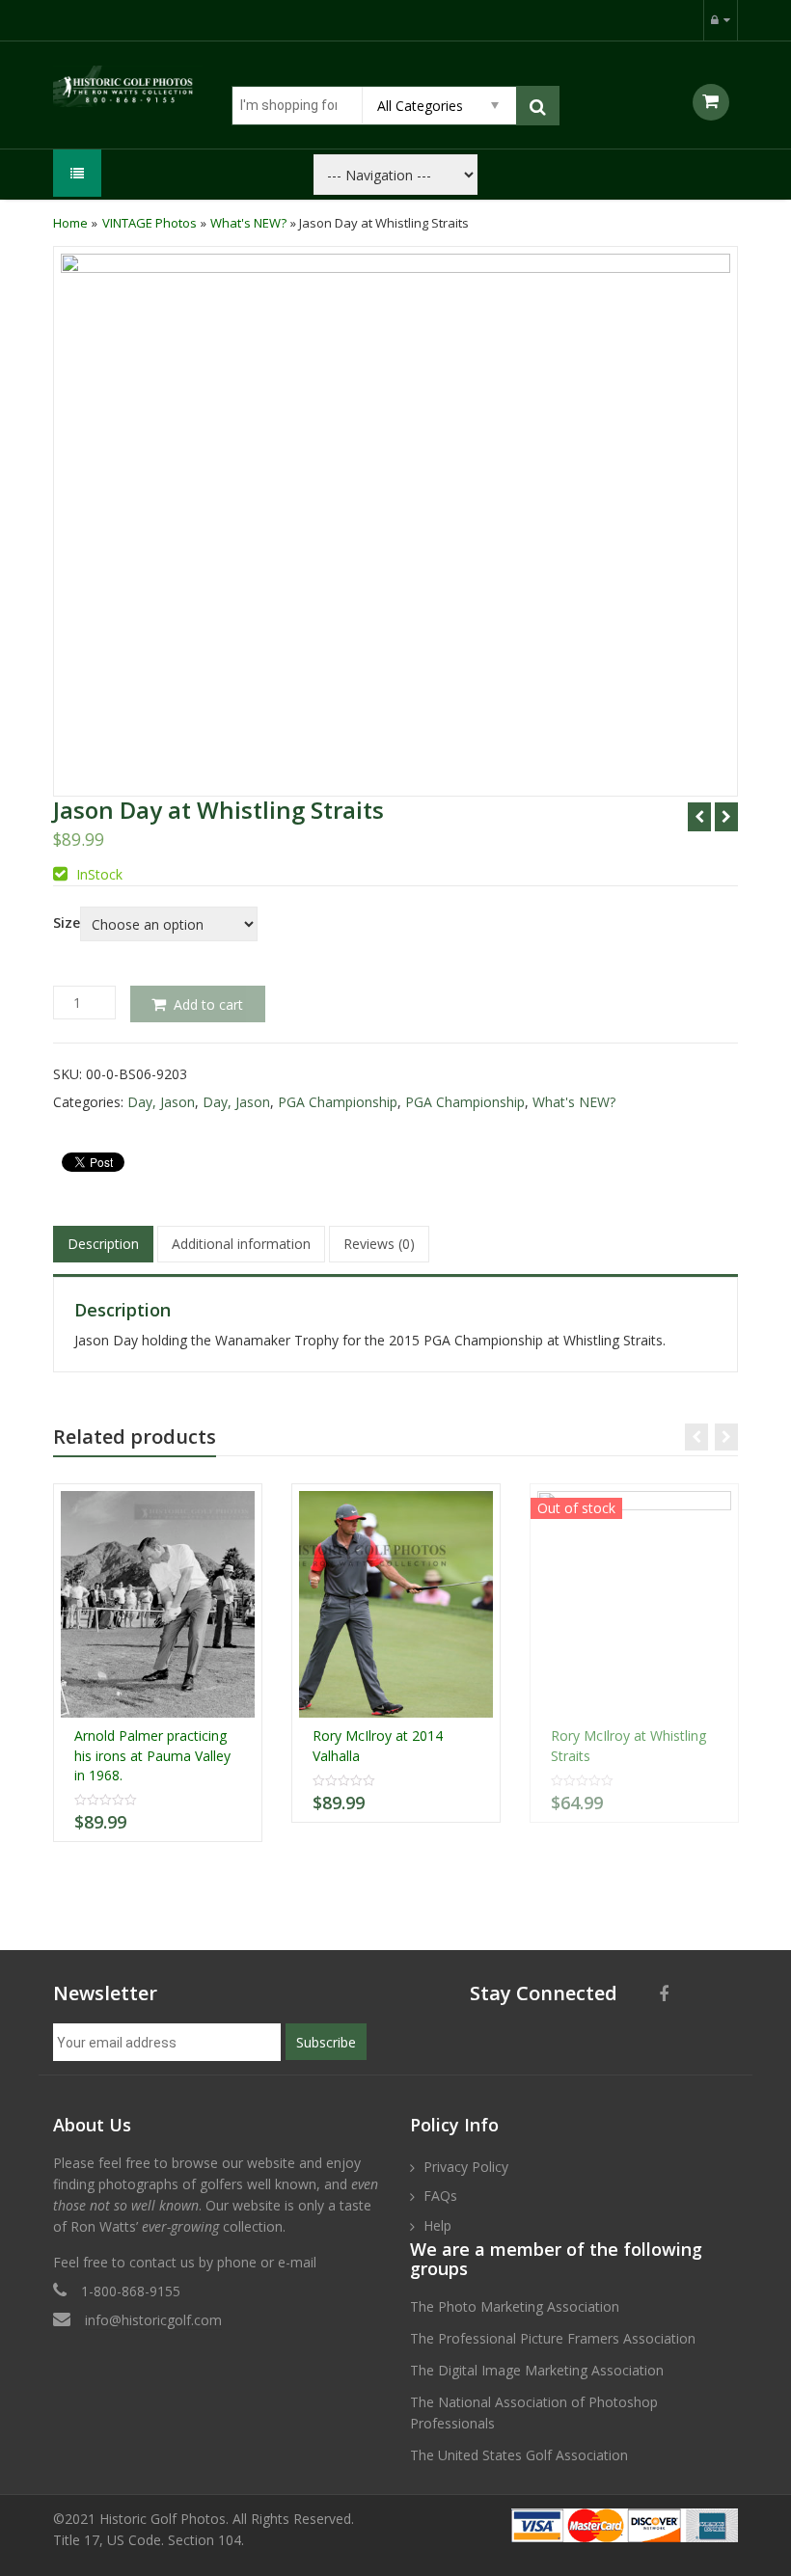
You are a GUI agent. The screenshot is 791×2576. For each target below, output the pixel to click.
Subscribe (326, 2042)
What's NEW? (248, 223)
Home (70, 223)
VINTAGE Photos (150, 223)
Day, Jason (161, 1102)
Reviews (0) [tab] (379, 1244)
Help (437, 2225)
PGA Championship (338, 1102)
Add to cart (208, 1004)
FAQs (440, 2196)
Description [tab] (103, 1244)
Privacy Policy (466, 2167)
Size (67, 923)
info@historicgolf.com (153, 2320)
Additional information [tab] (241, 1244)
